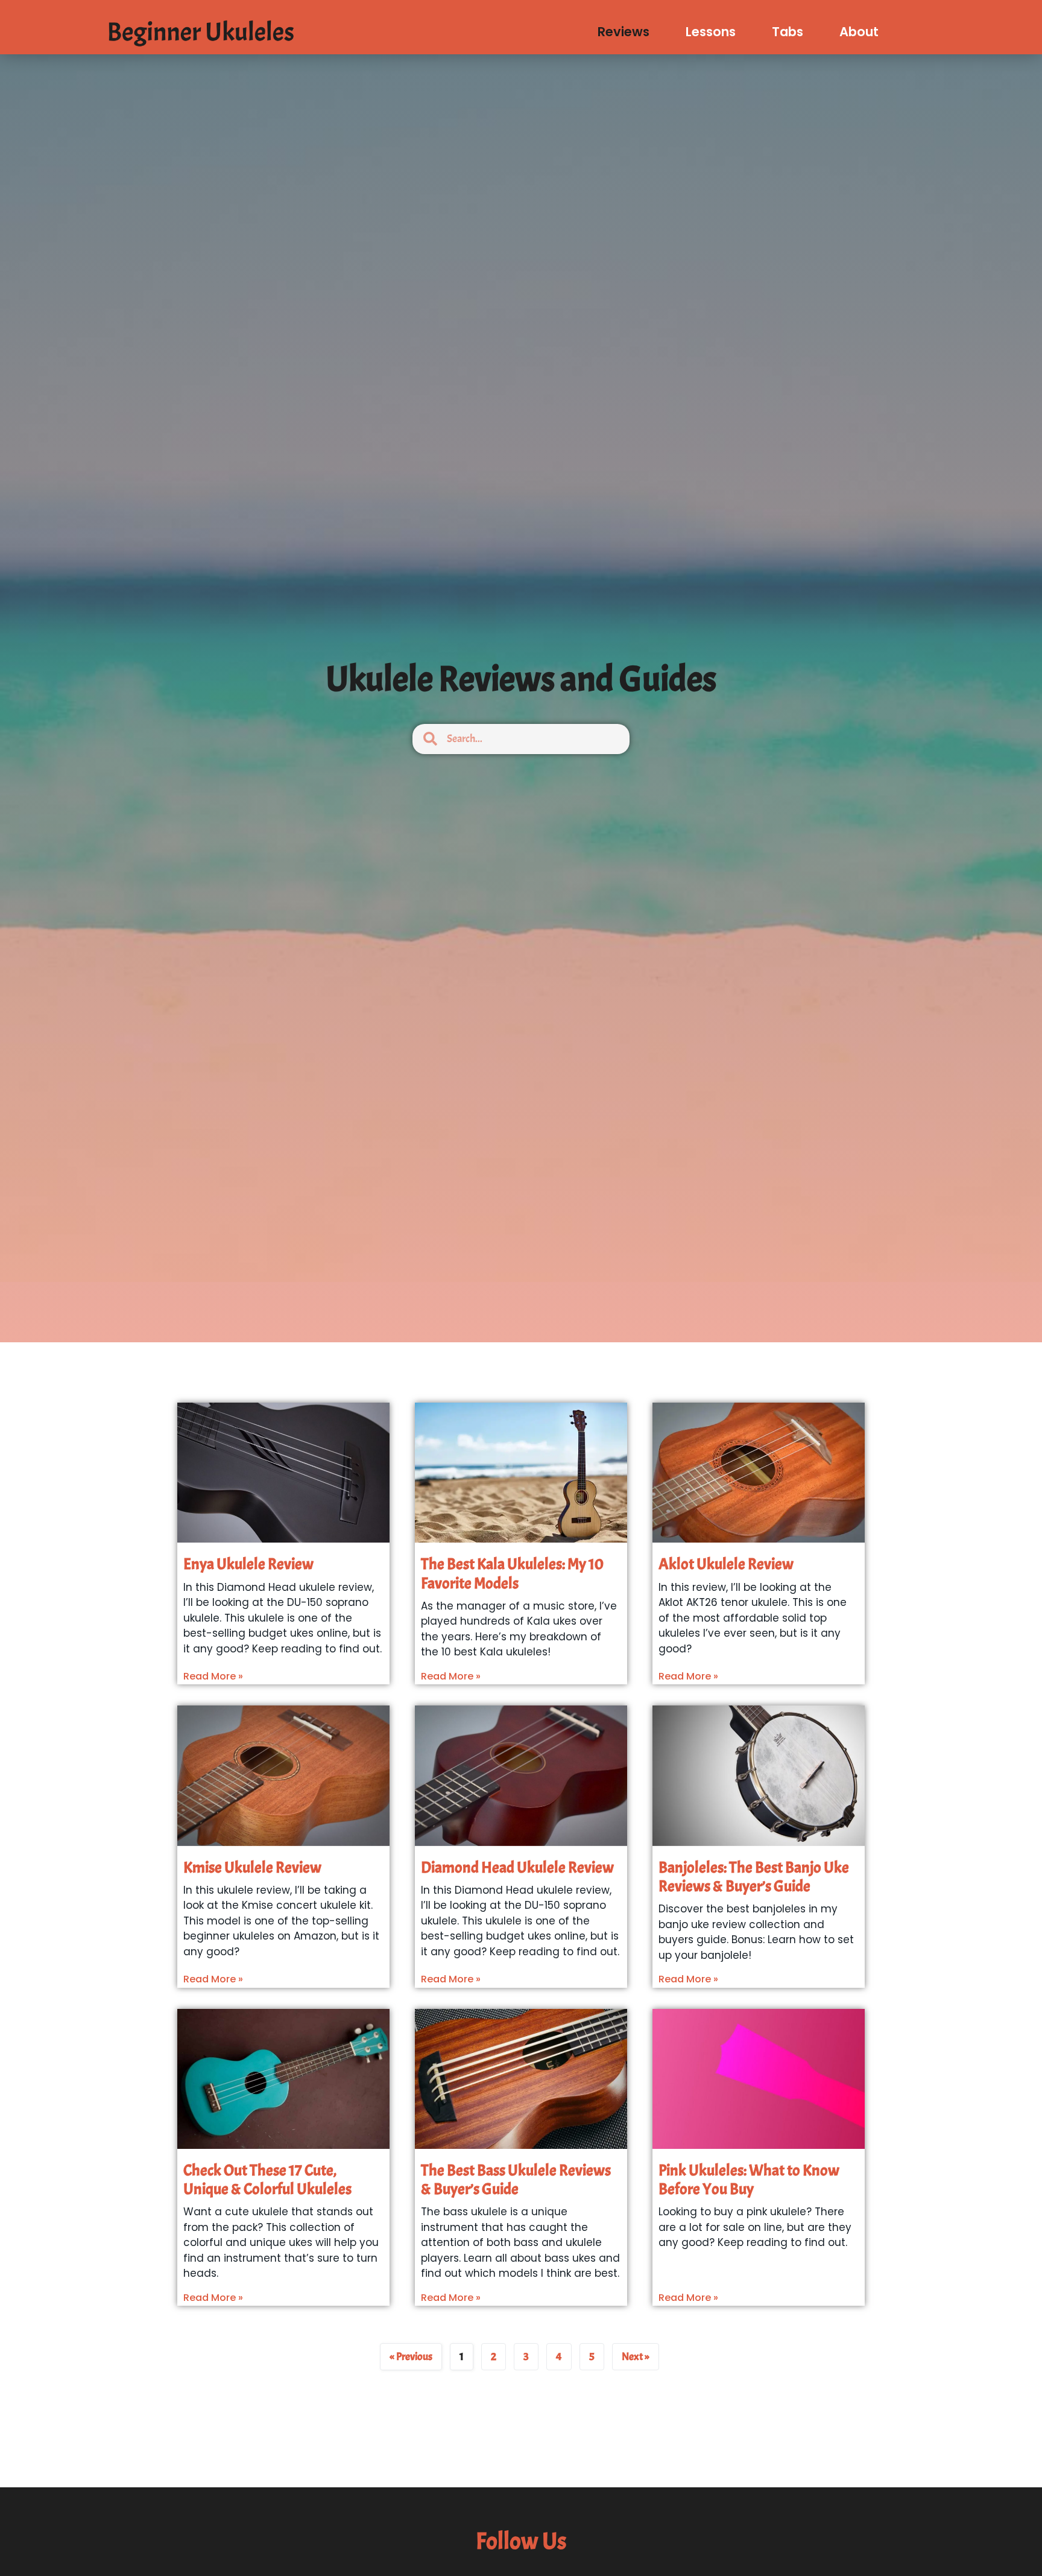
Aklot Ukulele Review (726, 1564)
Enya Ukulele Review (248, 1564)
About (859, 32)
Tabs (788, 32)
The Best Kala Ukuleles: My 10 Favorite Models (512, 1573)
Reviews (624, 32)
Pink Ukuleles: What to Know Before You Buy (749, 2180)
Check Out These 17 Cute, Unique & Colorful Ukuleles (267, 2180)
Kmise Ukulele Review (252, 1867)
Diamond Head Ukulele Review (517, 1867)
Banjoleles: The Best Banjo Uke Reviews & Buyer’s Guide (754, 1877)
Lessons (711, 32)
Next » (636, 2357)
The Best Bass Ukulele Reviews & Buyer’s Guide (516, 2180)
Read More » (213, 1676)
